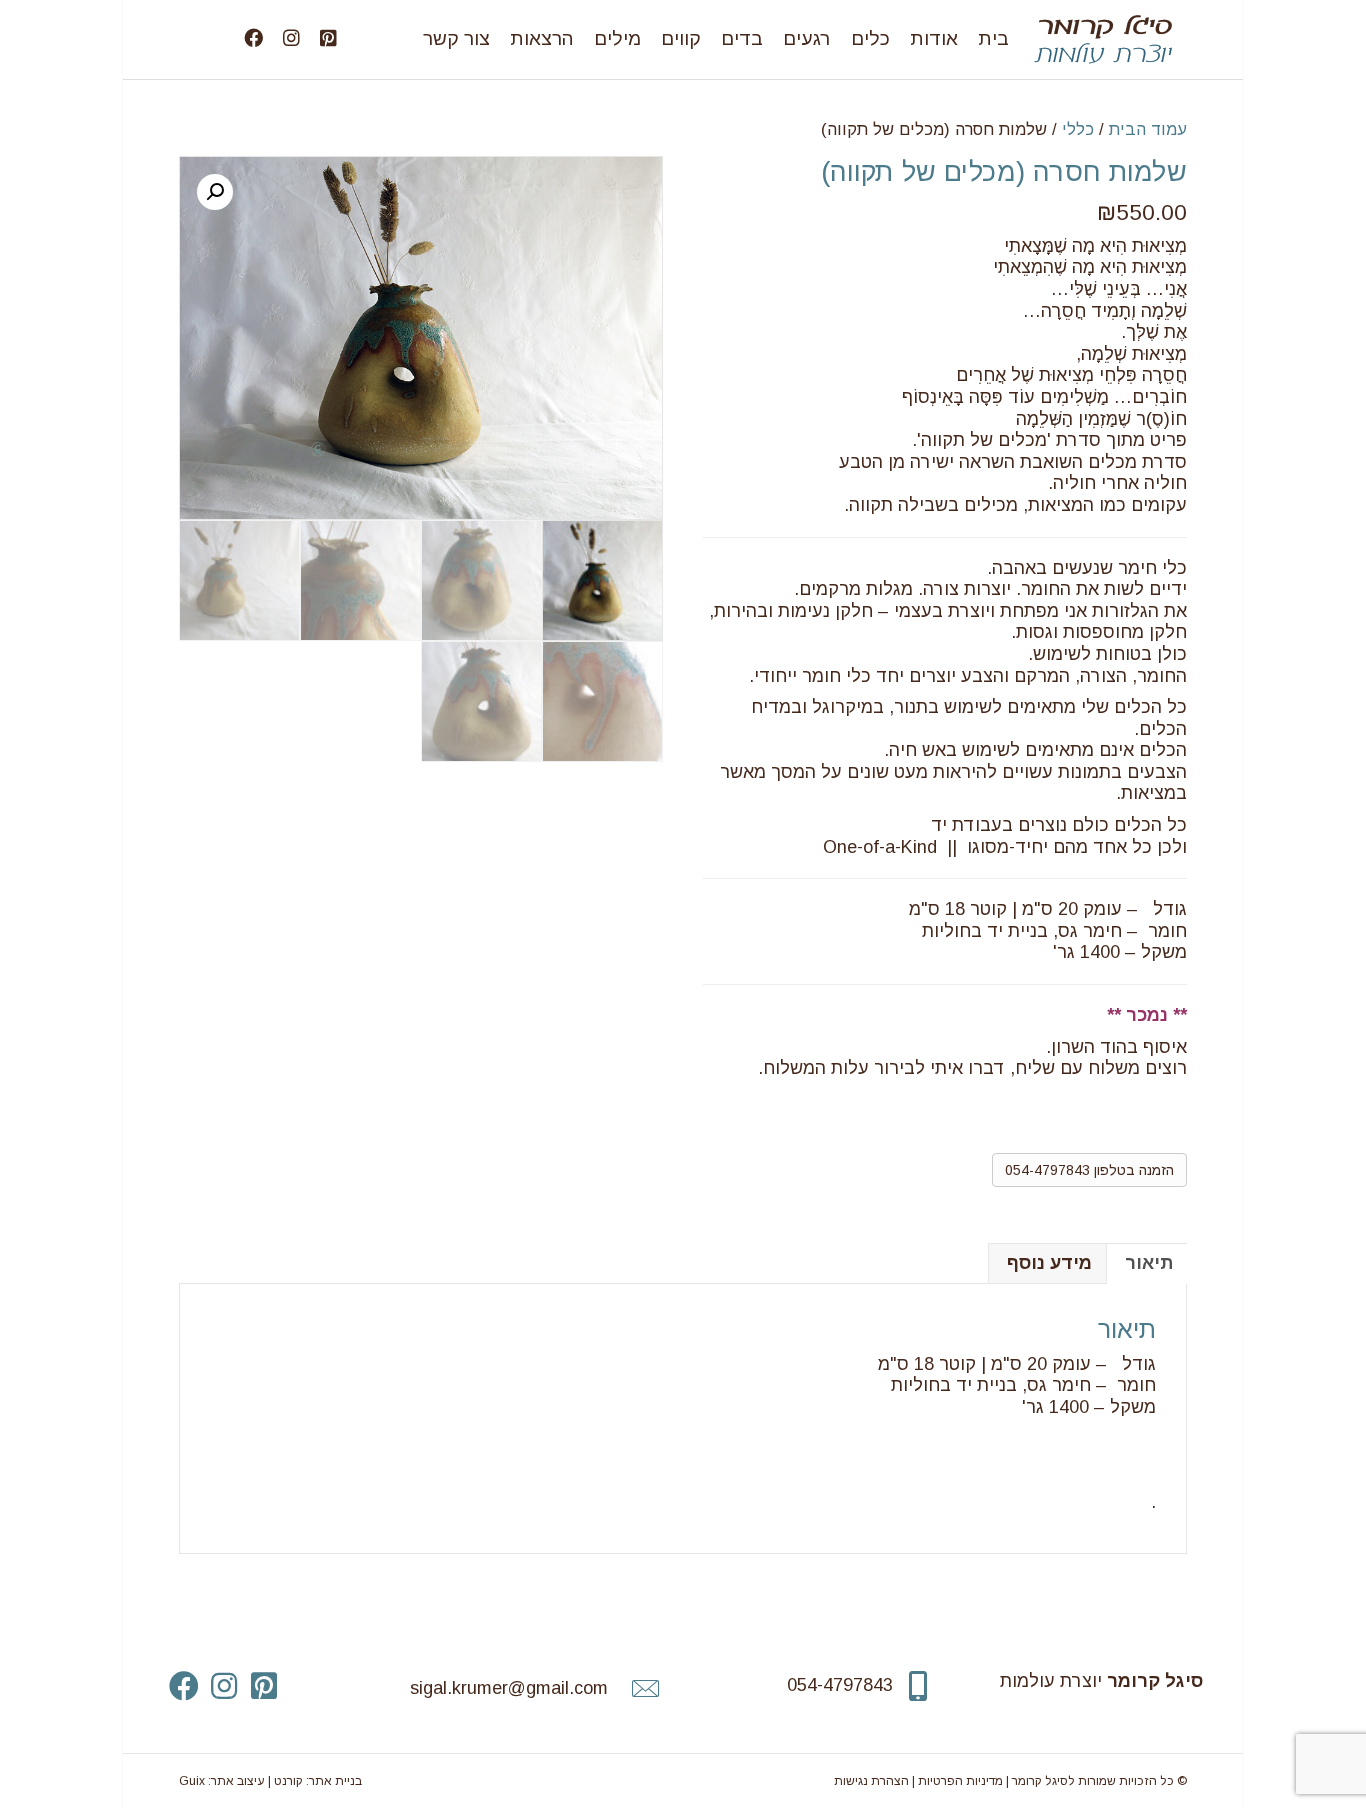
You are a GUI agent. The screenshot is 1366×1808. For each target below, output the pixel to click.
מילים (617, 38)
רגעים (807, 38)
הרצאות (542, 38)
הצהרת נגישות (871, 1781)
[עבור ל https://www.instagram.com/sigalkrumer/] (224, 1687)
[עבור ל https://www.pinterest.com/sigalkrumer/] (264, 1687)
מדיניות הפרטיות (960, 1781)
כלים (870, 38)
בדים (742, 38)
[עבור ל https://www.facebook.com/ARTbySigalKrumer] (184, 1687)
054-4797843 (840, 1685)
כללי (1078, 129)
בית (993, 38)
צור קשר (456, 38)
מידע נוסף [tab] (1049, 1263)
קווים (681, 38)
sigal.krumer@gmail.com (509, 1688)
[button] (215, 192)
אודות (934, 38)
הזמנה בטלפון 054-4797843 (1089, 1170)
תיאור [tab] (1149, 1263)
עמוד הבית (1148, 129)
